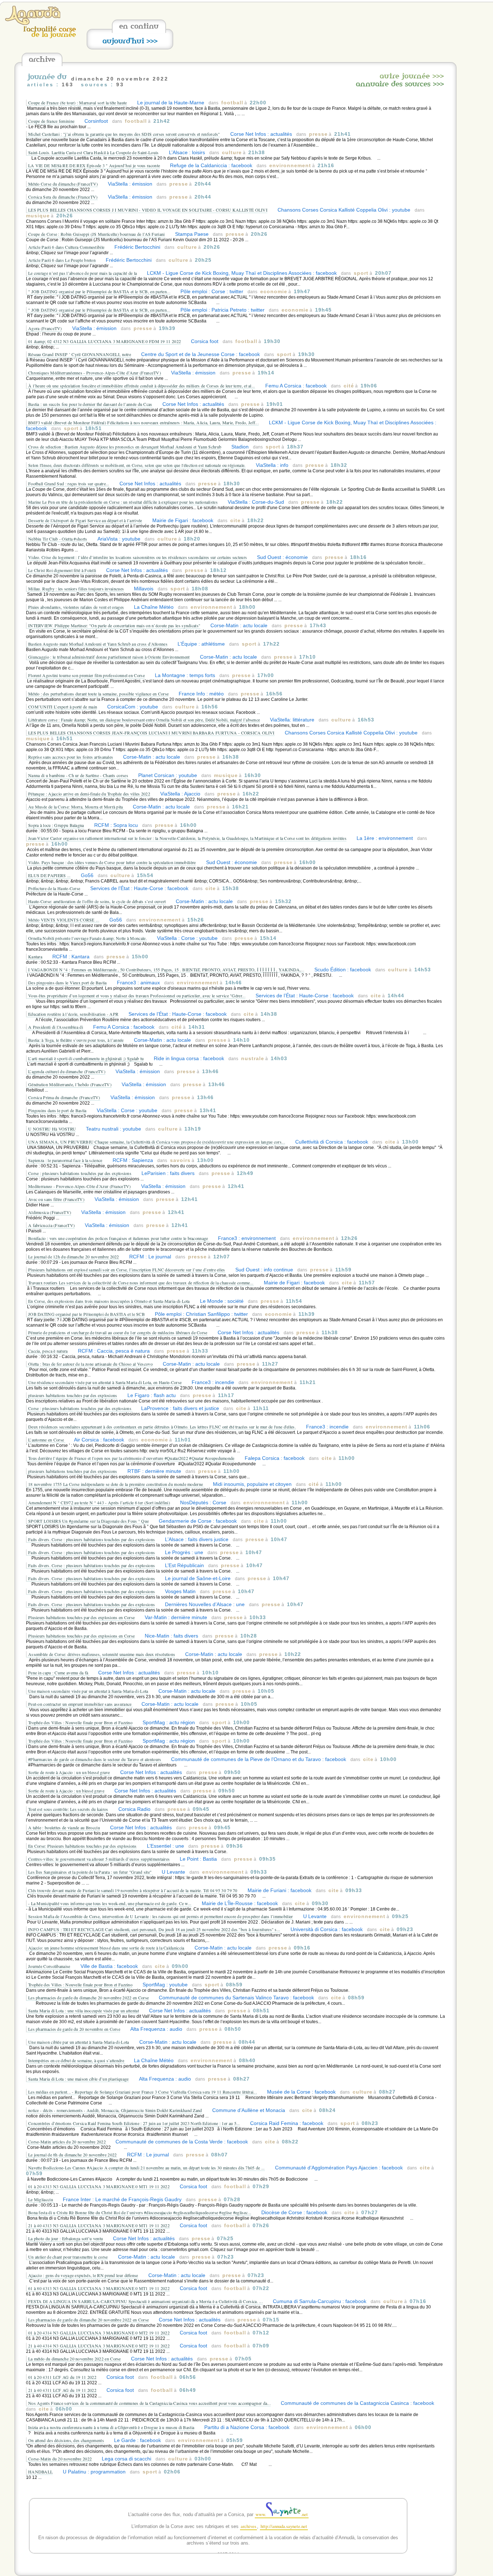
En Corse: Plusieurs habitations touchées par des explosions (82, 1846)
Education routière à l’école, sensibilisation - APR (73, 1014)
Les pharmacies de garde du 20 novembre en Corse (74, 2029)
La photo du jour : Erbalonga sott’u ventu (66, 2238)
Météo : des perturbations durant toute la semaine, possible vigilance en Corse (98, 694)
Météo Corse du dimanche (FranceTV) (63, 184)
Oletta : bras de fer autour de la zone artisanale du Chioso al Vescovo (90, 1364)
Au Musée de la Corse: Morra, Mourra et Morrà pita (76, 807)
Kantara (35, 957)
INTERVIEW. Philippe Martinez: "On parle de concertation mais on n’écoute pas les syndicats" (114, 625)
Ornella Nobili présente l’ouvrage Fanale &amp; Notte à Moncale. (88, 938)
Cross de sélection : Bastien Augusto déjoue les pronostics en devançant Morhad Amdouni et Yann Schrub (125, 447)
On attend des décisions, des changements (66, 2440)
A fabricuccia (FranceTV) (51, 1225)
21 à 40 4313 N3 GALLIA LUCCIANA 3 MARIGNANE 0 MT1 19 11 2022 (99, 2225)
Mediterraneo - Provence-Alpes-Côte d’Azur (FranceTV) (80, 1186)
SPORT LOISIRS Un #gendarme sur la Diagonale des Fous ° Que (88, 1521)
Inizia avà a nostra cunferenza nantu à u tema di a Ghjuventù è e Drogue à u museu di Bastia (111, 2427)
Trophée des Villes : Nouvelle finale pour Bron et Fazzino (80, 1722)
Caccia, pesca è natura (48, 1351)
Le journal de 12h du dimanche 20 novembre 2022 (74, 1257)
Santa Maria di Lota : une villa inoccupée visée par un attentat (84, 2011)
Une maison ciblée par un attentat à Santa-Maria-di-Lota (79, 2042)
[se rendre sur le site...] (33, 23)
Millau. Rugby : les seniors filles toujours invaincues (76, 589)
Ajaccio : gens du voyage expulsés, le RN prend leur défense (83, 2275)
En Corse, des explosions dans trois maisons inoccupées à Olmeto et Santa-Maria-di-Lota (109, 1301)
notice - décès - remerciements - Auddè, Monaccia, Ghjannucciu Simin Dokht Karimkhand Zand (115, 2110)
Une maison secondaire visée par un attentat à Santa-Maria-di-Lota (88, 1691)
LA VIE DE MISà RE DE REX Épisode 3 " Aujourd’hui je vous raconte (94, 165)
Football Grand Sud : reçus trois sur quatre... (69, 483)
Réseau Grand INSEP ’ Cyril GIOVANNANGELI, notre (80, 354)
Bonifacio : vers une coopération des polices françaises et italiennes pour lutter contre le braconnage (119, 1238)
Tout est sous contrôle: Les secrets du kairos (68, 1809)
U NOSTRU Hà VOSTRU (52, 1129)
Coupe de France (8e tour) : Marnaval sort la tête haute (78, 103)
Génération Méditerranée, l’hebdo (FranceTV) (70, 1084)
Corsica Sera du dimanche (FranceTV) (63, 197)
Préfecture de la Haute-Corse (54, 888)
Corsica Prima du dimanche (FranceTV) (64, 1097)
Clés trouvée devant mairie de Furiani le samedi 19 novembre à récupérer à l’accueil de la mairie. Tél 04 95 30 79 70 (133, 1890)
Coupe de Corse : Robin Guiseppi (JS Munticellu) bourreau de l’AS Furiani (97, 234)
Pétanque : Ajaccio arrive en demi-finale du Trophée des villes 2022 (89, 794)
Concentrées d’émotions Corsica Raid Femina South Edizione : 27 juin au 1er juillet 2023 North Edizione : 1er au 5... (134, 2123)
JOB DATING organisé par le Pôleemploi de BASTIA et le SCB (86, 1314)
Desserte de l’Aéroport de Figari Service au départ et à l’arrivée (85, 520)
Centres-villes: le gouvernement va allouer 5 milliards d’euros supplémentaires (99, 1859)
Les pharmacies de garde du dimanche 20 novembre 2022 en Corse (88, 1998)
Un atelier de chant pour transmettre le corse (68, 2257)
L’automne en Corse (47, 1440)
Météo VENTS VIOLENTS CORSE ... (64, 920)
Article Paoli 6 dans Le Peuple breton (62, 260)
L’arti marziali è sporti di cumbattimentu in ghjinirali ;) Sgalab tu (86, 1058)
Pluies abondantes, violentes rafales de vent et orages (76, 607)
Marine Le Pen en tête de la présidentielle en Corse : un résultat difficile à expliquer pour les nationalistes (123, 502)
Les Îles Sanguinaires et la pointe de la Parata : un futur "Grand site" (91, 1872)
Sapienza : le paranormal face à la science (65, 1160)
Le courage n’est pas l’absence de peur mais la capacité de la (82, 273)
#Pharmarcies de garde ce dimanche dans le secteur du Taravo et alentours (95, 1759)
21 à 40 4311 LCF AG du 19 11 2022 (62, 2390)
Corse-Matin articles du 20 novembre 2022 (67, 2142)
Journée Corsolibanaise (49, 1966)
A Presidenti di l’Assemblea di (56, 1027)
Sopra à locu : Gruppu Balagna (56, 825)
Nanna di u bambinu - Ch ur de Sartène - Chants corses (78, 775)
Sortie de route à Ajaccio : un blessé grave (66, 1791)
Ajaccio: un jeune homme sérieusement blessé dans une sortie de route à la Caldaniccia (106, 1948)
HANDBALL (40, 2472)
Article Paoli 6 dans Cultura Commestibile (66, 247)
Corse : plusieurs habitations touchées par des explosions (80, 1173)
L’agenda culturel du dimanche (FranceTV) (67, 1071)
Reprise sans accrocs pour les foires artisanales (71, 757)
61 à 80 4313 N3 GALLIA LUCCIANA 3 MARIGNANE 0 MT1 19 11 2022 (99, 2288)
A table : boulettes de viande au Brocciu (64, 1827)
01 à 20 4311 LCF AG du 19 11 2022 (62, 2377)
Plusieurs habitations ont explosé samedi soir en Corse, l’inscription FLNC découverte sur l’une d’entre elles (127, 1270)
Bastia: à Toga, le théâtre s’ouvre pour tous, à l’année (76, 1040)
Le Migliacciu (41, 2199)
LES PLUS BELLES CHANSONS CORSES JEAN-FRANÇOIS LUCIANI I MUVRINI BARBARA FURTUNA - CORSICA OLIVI (151, 733)
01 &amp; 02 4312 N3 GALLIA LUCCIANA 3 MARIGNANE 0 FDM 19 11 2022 (104, 341)
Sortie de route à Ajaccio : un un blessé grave (69, 1772)
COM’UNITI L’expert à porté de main (63, 707)
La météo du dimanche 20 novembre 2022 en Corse (75, 2359)
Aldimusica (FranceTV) (50, 1212)
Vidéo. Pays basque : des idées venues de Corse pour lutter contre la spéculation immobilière (112, 862)
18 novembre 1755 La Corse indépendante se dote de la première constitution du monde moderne (116, 1484)
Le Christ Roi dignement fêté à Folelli (62, 570)
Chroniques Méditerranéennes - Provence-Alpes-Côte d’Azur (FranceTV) (95, 373)
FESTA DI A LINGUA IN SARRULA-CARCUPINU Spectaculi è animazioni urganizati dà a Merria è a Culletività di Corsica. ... (145, 2301)
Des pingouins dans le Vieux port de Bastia (67, 983)
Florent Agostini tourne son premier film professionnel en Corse (86, 675)
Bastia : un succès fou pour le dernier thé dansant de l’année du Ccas (90, 404)
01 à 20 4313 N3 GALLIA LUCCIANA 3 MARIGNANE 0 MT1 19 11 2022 (99, 2186)
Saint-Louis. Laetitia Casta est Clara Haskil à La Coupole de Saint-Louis (93, 152)
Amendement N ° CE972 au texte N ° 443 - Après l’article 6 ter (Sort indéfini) (99, 1502)
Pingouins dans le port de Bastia (57, 1110)
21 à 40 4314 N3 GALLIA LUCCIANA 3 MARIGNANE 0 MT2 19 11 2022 (99, 2346)
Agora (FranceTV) (45, 328)
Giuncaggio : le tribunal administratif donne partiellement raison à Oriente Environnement (109, 657)
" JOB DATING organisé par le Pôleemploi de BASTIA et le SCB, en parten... (99, 291)
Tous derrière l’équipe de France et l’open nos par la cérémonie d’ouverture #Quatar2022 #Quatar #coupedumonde (131, 1458)
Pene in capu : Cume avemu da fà (59, 1673)
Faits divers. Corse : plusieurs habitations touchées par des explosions (91, 1539)
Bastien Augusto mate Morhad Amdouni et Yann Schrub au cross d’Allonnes (98, 644)
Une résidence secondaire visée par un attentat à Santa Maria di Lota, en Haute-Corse (105, 1382)
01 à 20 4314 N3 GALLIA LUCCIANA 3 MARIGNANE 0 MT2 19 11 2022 (99, 2333)
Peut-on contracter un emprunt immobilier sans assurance (80, 1704)
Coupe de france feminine (51, 121)
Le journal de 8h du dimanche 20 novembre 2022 (73, 2155)
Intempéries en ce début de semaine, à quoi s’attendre (77, 2060)
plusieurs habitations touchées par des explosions (73, 1395)
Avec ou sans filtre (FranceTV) (56, 1199)
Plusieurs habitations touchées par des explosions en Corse (81, 1617)
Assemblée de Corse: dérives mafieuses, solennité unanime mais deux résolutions (102, 1654)
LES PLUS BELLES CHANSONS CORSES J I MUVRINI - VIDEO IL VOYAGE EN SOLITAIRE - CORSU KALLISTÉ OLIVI (148, 210)
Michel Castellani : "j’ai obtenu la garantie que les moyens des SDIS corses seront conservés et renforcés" (124, 134)
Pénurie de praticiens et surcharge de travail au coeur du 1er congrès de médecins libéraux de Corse (118, 1332)
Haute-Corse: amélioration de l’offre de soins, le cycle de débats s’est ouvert (97, 901)
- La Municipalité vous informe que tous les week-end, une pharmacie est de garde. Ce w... (110, 1903)
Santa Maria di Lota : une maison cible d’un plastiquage (78, 2079)
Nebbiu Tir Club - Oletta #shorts (58, 539)
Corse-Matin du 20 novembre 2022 (60, 2459)
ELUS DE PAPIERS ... (49, 875)
